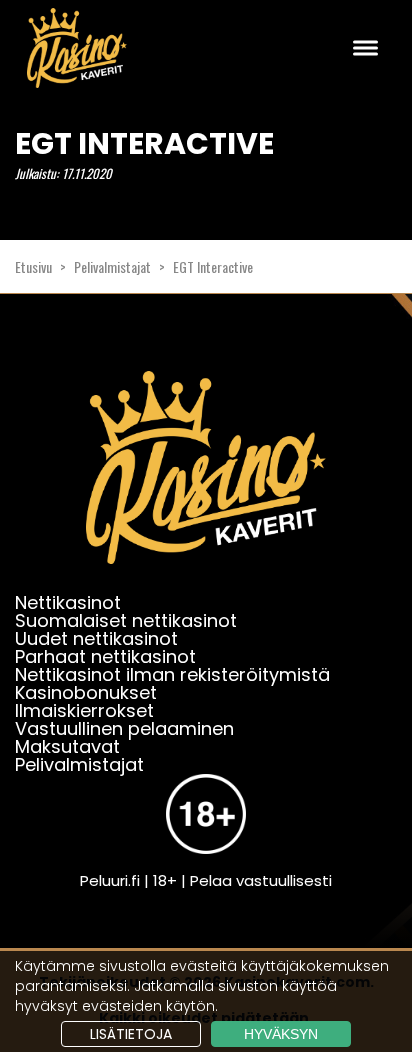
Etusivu (33, 266)
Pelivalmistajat (112, 266)
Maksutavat (67, 746)
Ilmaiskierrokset (84, 710)
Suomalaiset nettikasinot (126, 620)
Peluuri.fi (110, 880)
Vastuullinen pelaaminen (124, 728)
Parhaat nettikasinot (105, 656)
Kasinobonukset (86, 692)
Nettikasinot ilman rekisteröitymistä (172, 674)
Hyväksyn (281, 1034)
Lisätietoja (131, 1034)
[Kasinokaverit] (206, 480)
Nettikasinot (68, 602)
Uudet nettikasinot (96, 638)
